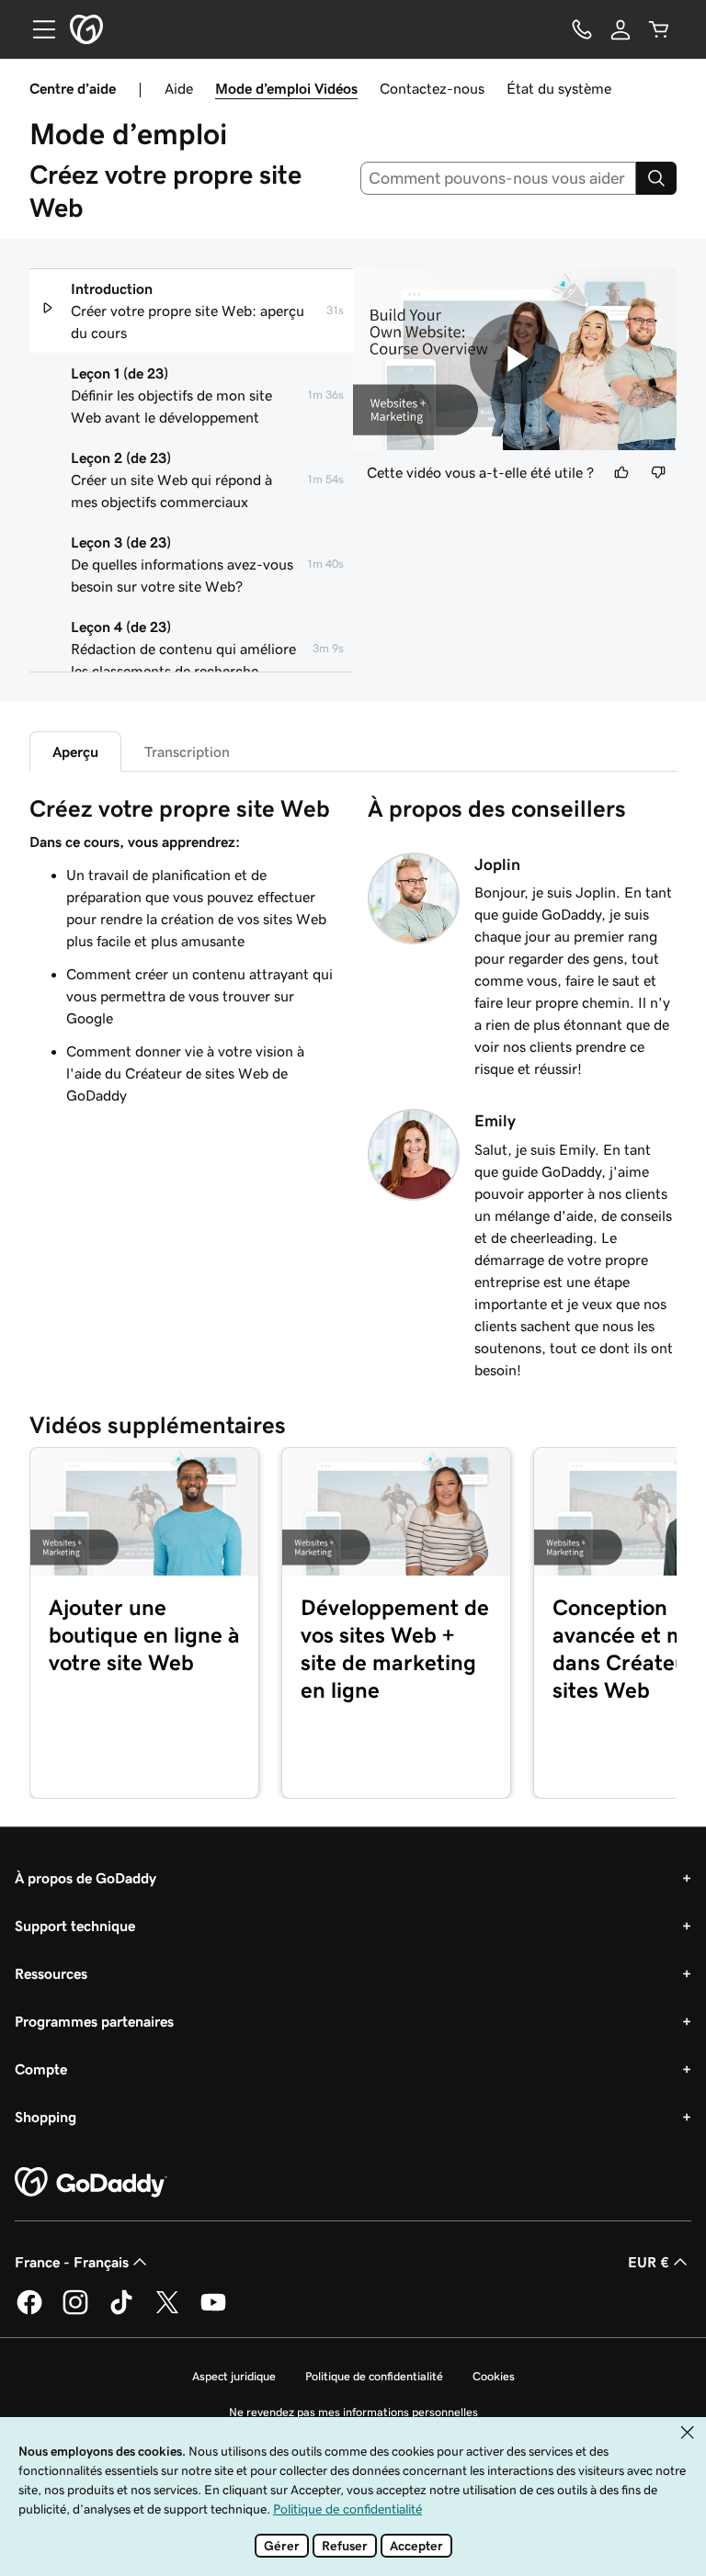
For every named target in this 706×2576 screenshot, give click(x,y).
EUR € (649, 2262)
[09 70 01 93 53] (582, 29)
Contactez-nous (432, 88)
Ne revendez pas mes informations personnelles (353, 2412)
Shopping (46, 2117)
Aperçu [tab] (75, 751)
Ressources (51, 1973)
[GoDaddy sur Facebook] (29, 2311)
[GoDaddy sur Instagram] (75, 2311)
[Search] (656, 178)
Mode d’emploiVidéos (286, 88)
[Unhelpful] (658, 472)
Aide (179, 88)
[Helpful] (621, 472)
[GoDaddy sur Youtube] (213, 2311)
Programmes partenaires (94, 2021)
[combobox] (499, 178)
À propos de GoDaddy (85, 1878)
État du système (559, 88)
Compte (41, 2069)
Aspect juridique (234, 2376)
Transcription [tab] (187, 751)
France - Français (72, 2262)
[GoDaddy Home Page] (91, 2183)
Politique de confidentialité (374, 2376)
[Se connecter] (621, 29)
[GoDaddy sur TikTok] (121, 2311)
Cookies (494, 2376)
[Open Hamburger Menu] (37, 29)
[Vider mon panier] (659, 29)
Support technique (75, 1926)
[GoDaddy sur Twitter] (167, 2311)
